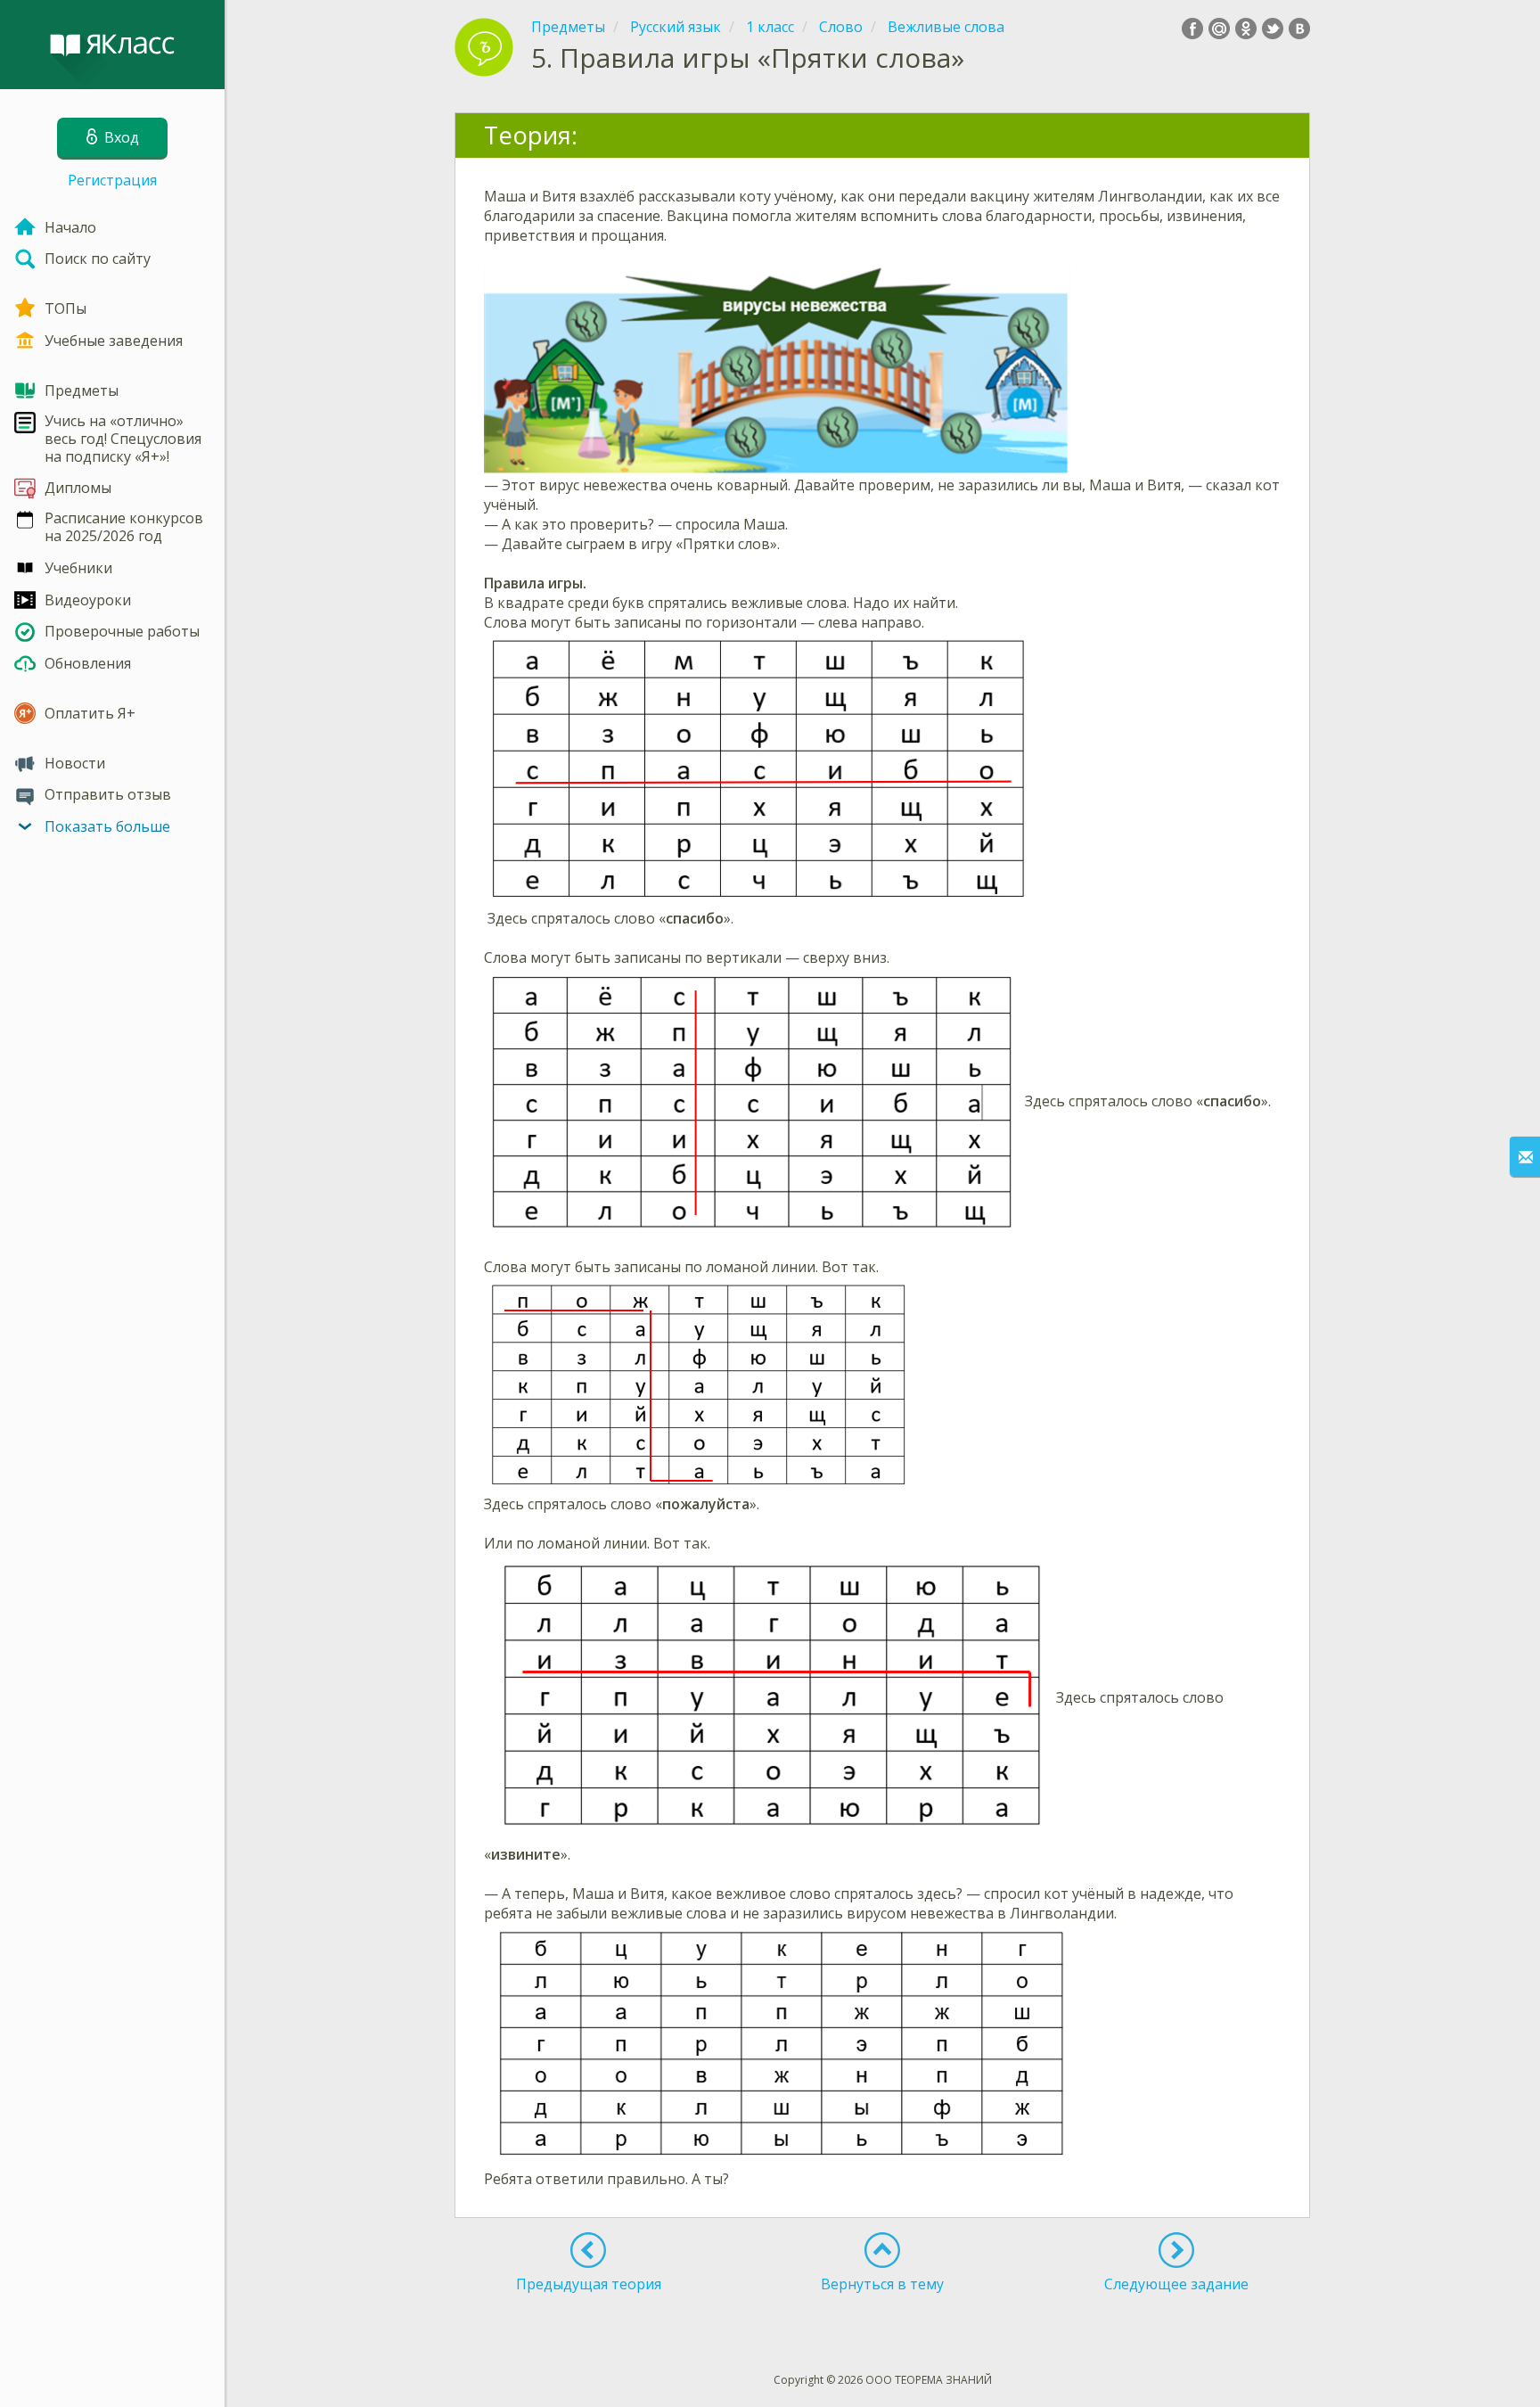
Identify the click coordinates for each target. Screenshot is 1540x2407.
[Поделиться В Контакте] (1299, 29)
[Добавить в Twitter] (1273, 29)
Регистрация (112, 180)
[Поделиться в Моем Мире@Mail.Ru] (1219, 29)
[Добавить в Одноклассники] (1246, 29)
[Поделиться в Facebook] (1192, 29)
